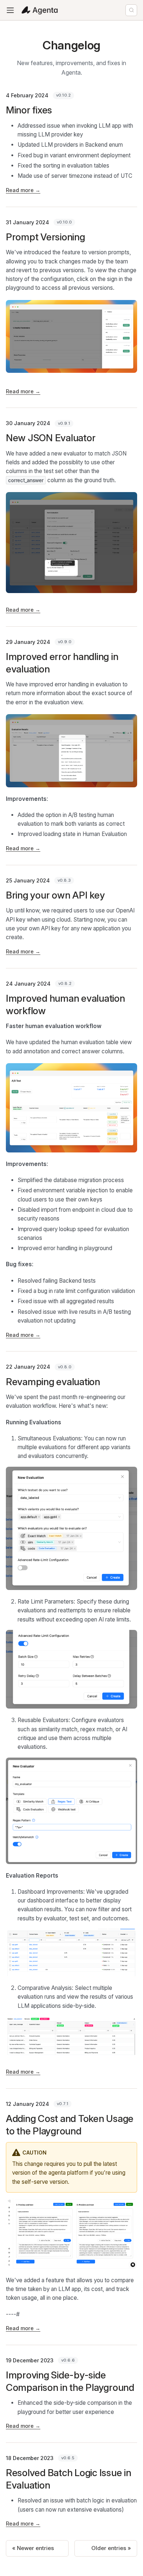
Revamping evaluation (53, 1382)
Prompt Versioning (45, 237)
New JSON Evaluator (51, 438)
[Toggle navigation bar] (10, 10)
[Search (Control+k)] (131, 10)
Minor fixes (29, 110)
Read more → (23, 190)
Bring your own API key (55, 895)
